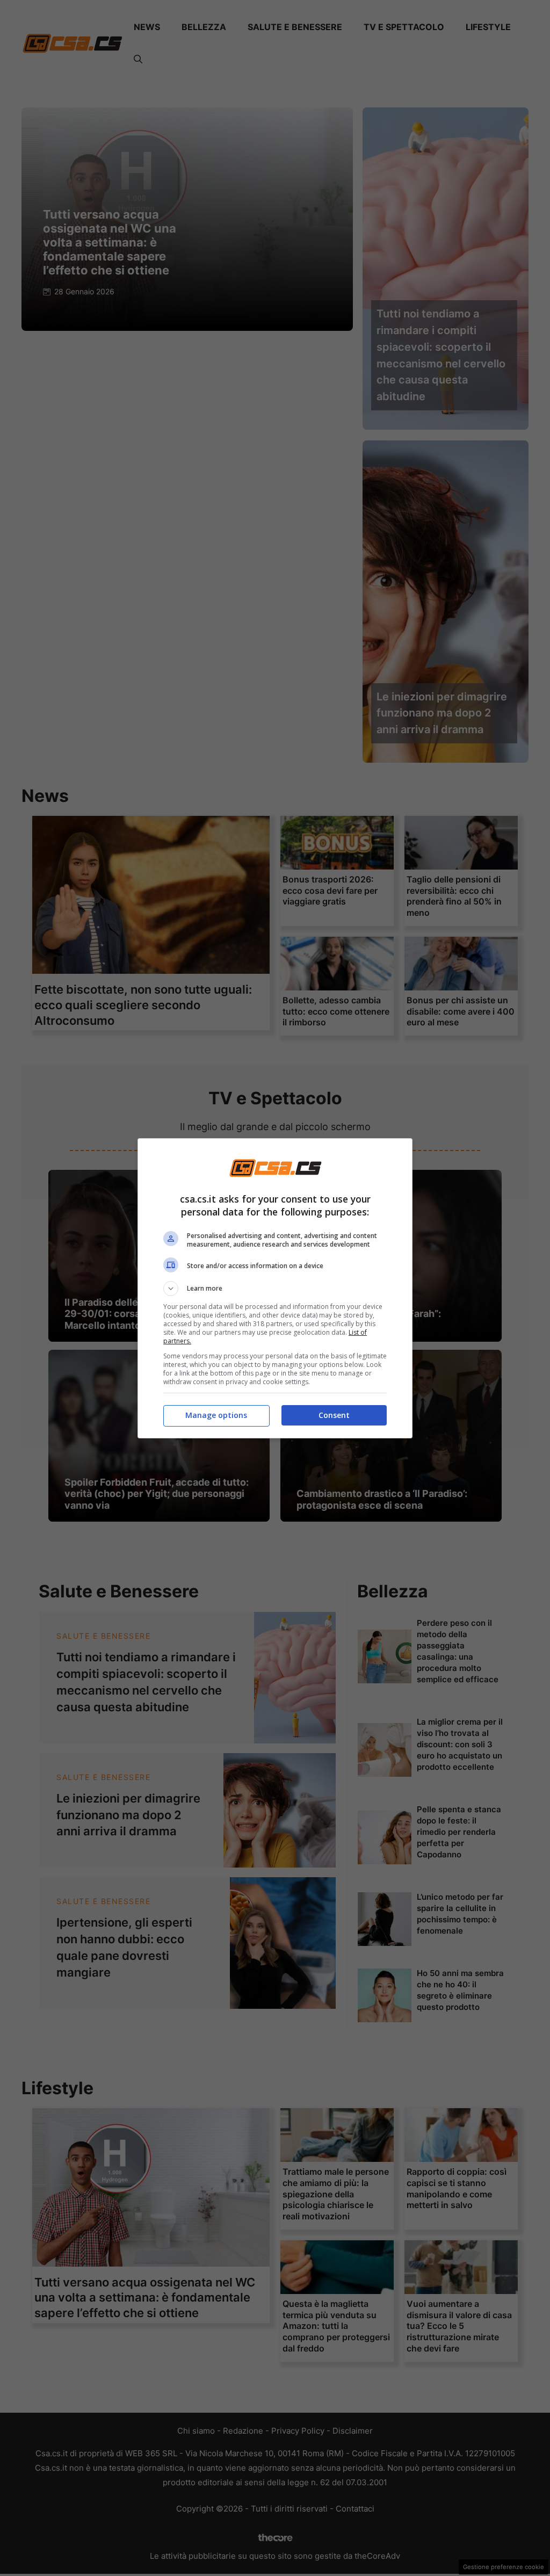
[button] (275, 1289)
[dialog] (275, 1288)
